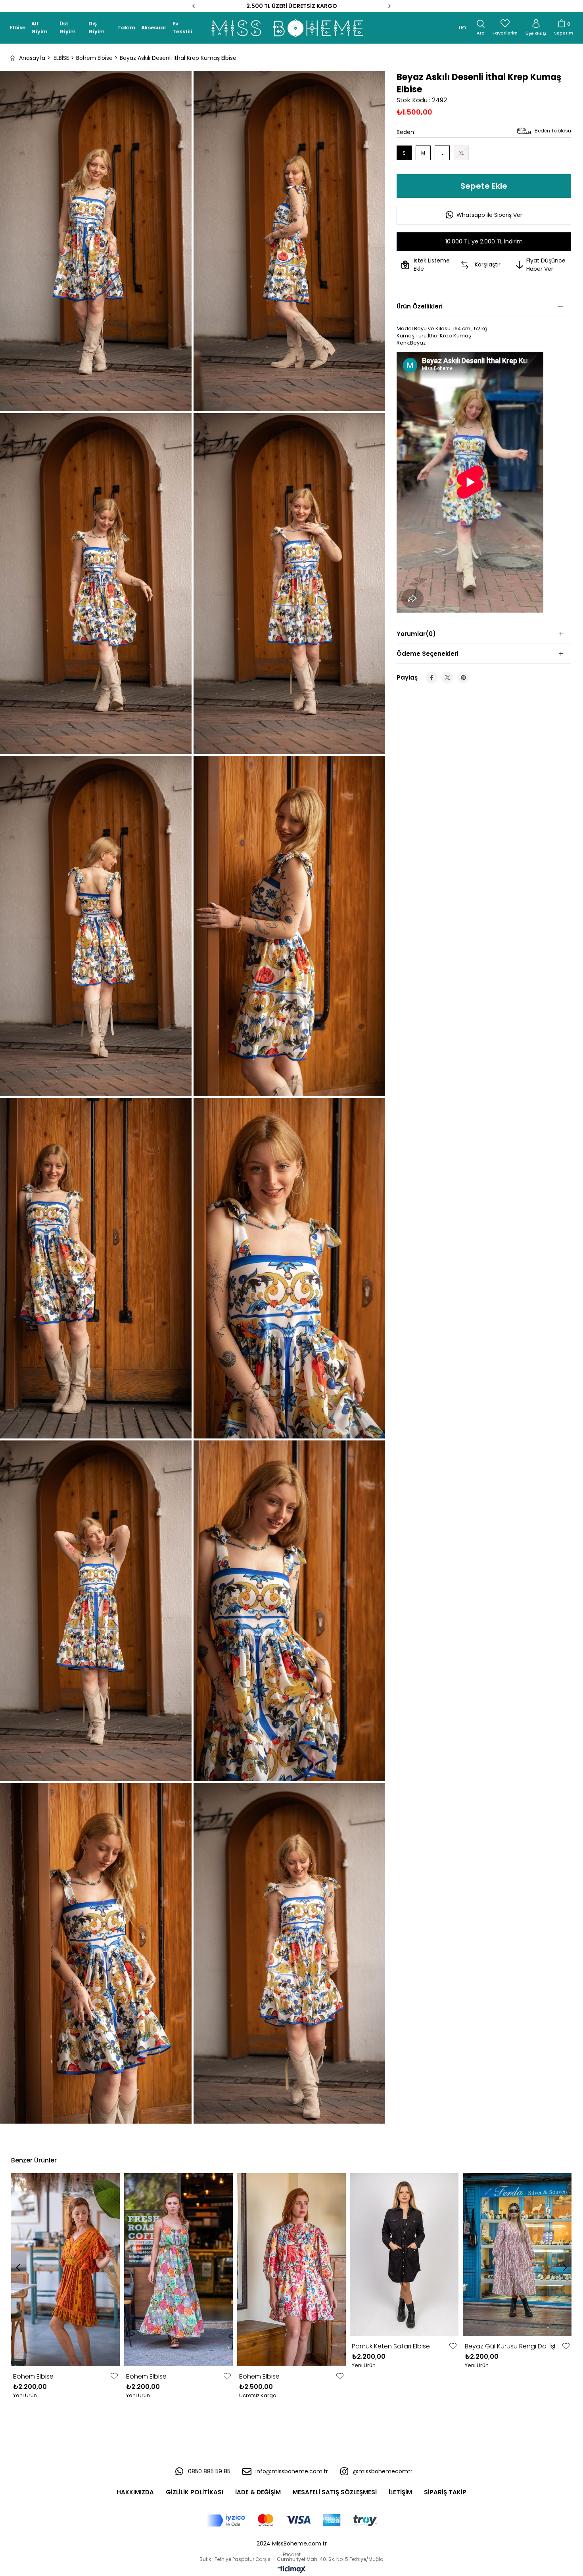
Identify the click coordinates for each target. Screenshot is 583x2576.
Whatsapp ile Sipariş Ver (489, 215)
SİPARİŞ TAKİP (445, 2492)
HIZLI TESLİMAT (292, 6)
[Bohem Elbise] (66, 2270)
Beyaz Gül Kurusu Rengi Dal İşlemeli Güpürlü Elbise (512, 2346)
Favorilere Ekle (114, 2376)
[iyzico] (292, 2520)
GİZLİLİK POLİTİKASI (195, 2492)
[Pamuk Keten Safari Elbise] (404, 2255)
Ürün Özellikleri (420, 306)
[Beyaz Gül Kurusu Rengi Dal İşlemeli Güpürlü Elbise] (517, 2255)
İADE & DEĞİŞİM (258, 2492)
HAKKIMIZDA (135, 2492)
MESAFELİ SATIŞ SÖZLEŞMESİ (335, 2492)
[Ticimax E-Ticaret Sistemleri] (292, 2570)
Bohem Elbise (33, 2376)
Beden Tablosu (553, 131)
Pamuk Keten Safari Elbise (391, 2346)
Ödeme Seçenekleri (428, 654)
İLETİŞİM (400, 2492)
